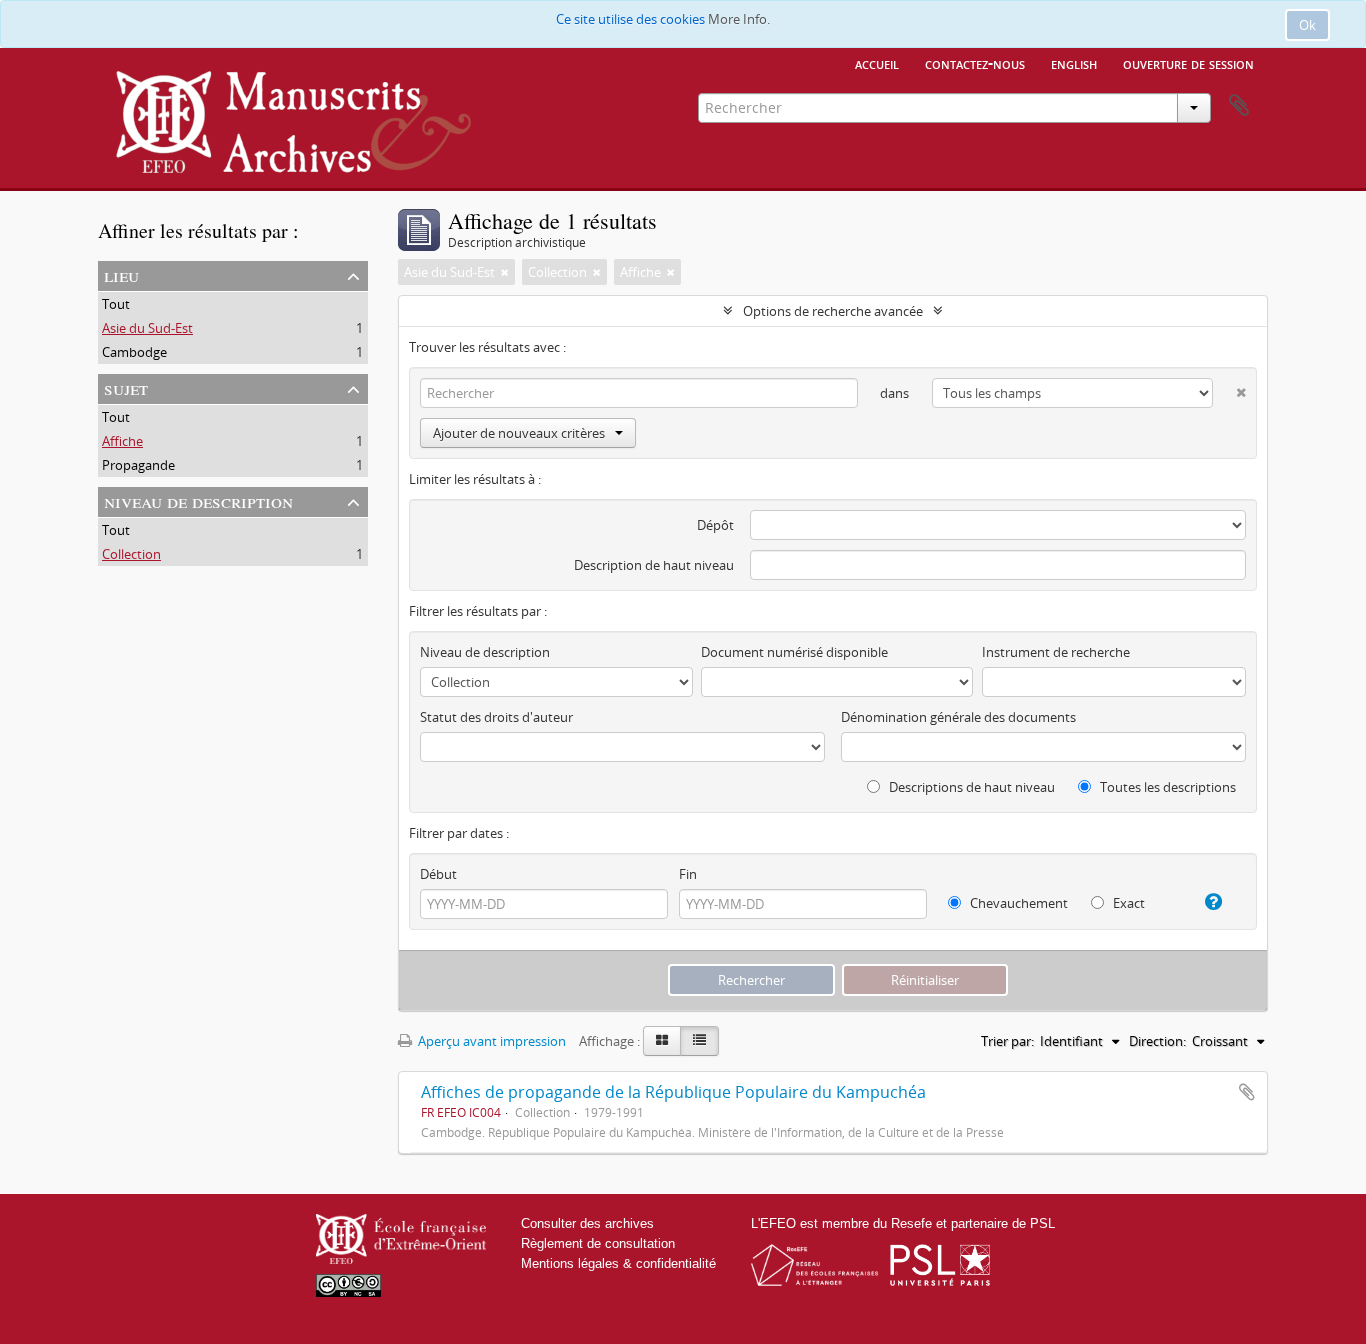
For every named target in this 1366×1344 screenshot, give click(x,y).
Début (438, 874)
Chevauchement (1017, 903)
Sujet (126, 387)
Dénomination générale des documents (958, 717)
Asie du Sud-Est (147, 328)
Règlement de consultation (598, 1243)
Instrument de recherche (1056, 652)
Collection (131, 554)
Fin (688, 874)
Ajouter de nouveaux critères (519, 433)
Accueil (877, 63)
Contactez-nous (975, 63)
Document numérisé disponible (794, 652)
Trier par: (1007, 1041)
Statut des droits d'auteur (496, 717)
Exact (1127, 903)
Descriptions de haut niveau (970, 787)
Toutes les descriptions (1166, 787)
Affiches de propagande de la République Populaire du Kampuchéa (673, 1092)
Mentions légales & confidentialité (618, 1263)
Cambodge (134, 352)
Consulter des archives (587, 1223)
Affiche (122, 441)
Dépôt (715, 525)
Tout (116, 304)
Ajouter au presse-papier (1247, 1092)
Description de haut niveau (654, 565)
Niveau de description (198, 500)
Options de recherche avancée (833, 311)
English (1074, 63)
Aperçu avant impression (490, 1041)
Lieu (121, 274)
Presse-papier (1239, 106)
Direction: (1157, 1041)
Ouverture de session (1188, 63)
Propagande (138, 465)
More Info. (739, 19)
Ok (1307, 25)
